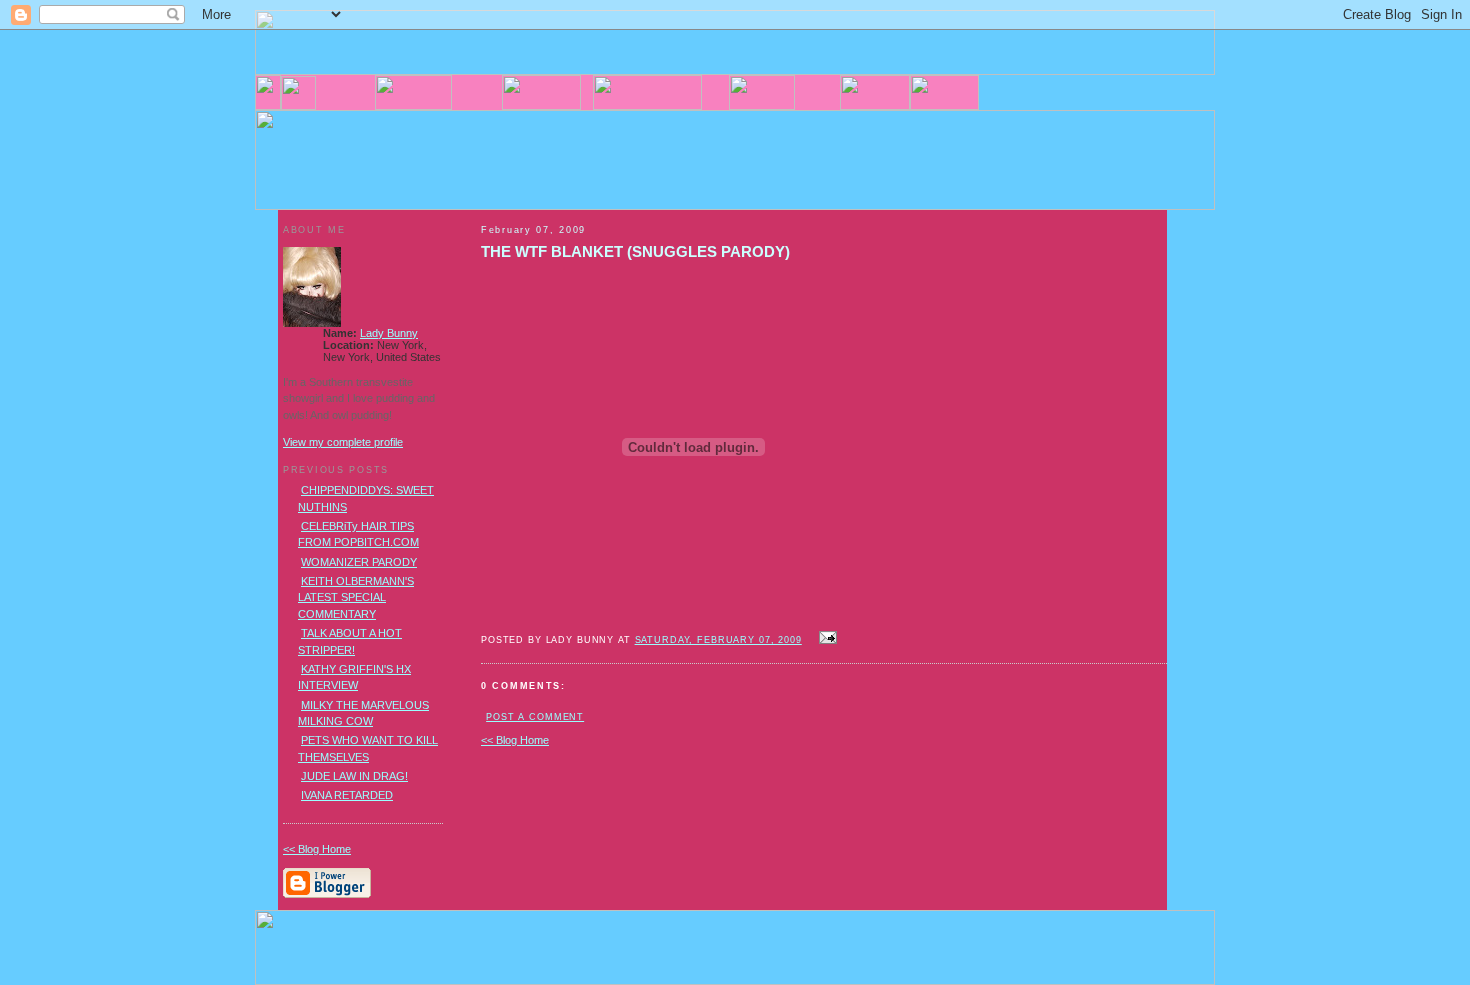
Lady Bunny (389, 333)
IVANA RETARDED (347, 795)
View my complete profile (343, 442)
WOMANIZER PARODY (359, 562)
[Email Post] (826, 639)
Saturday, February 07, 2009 (718, 640)
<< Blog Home (515, 740)
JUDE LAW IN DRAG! (354, 776)
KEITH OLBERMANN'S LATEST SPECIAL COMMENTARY (356, 597)
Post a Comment (535, 717)
